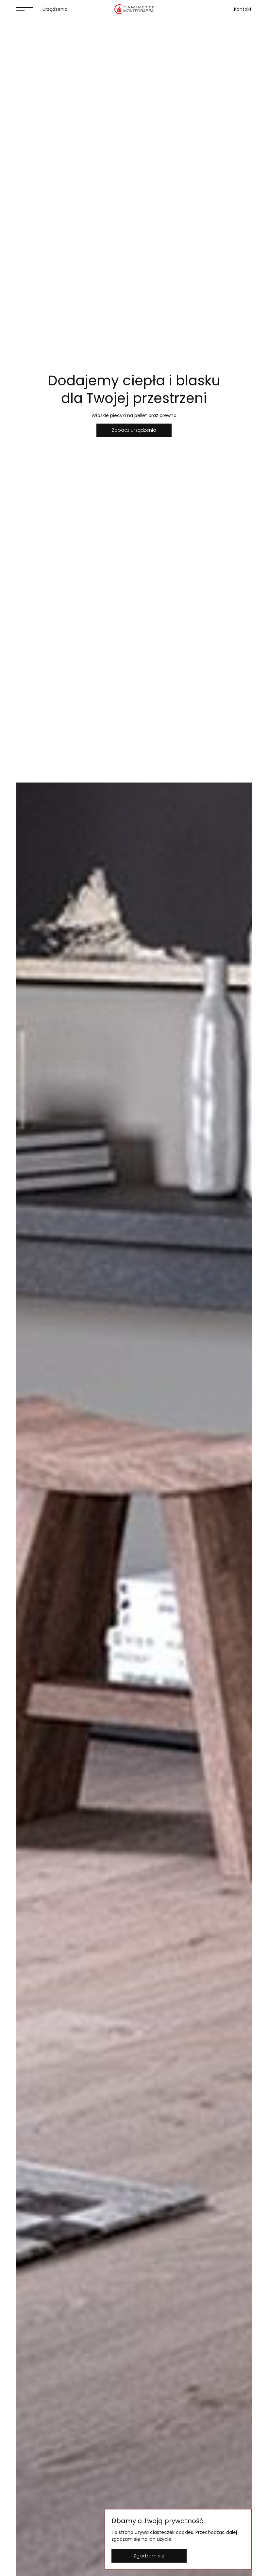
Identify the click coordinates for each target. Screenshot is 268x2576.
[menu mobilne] (25, 9)
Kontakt (243, 9)
